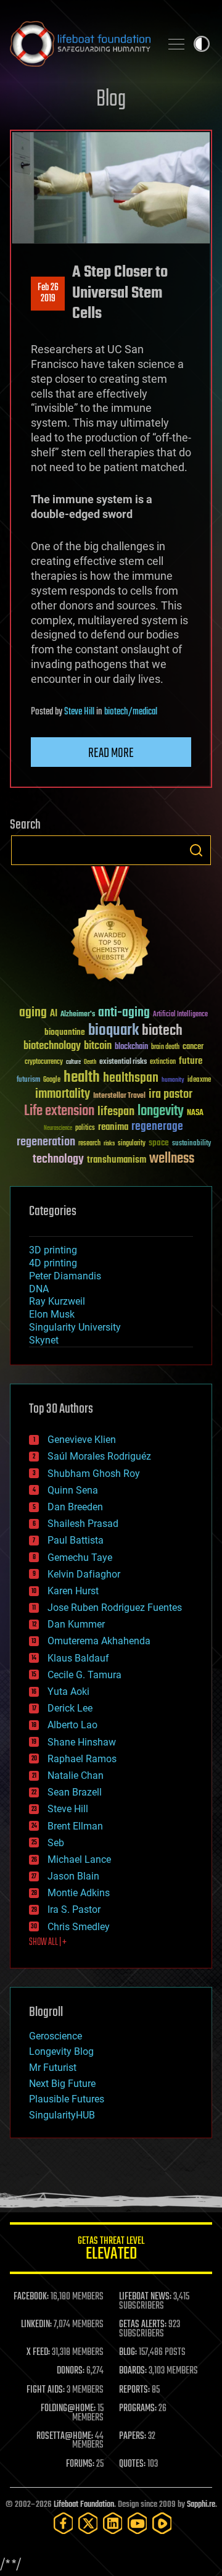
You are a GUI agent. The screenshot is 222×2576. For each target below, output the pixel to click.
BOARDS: (133, 2371)
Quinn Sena (73, 1490)
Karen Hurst (73, 1591)
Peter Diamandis (65, 1276)
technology (58, 1160)
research (89, 1144)
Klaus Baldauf (78, 1658)
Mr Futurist (53, 2068)
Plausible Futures (67, 2099)
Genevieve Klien (82, 1440)
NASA (195, 1113)
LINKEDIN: (36, 2325)
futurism (28, 1081)
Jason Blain (73, 1876)
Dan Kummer (76, 1624)
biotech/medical (131, 712)
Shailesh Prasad (83, 1524)
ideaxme (199, 1081)
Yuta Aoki (68, 1692)
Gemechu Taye (80, 1558)
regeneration (46, 1142)
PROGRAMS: (138, 2409)
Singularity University (75, 1327)
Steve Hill (79, 712)
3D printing (53, 1250)
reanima (113, 1127)
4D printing (53, 1263)
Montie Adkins (79, 1893)
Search (196, 850)
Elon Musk (52, 1314)
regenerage (157, 1127)
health (82, 1078)
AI (54, 1014)
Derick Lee (70, 1708)
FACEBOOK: (31, 2297)
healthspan (131, 1078)
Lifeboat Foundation (84, 2505)
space (159, 1143)
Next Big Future (62, 2084)
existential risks (123, 1062)
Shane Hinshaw (82, 1742)
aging (33, 1013)
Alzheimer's (78, 1015)
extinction (163, 1062)
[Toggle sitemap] (176, 44)
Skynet (44, 1340)
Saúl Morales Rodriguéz (99, 1456)
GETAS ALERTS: (143, 2325)
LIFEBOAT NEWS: (145, 2297)
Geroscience (55, 2036)
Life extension (59, 1111)
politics (85, 1128)
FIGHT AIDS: (46, 2390)
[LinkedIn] (113, 2523)
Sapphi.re (201, 2505)
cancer (193, 1047)
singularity (132, 1144)
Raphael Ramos (82, 1759)
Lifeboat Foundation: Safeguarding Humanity (80, 44)
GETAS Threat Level (111, 2250)
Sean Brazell (75, 1792)
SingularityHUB (62, 2115)
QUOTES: (132, 2464)
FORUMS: (80, 2464)
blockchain (131, 1047)
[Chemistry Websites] (111, 926)
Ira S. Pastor (74, 1909)
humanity (173, 1081)
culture (73, 1062)
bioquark (113, 1031)
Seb (56, 1843)
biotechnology (52, 1046)
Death (90, 1062)
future (191, 1061)
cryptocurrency (44, 1062)
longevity (161, 1111)
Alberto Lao (72, 1725)
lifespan (116, 1112)
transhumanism (117, 1160)
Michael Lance (79, 1859)
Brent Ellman (75, 1826)
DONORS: (71, 2371)
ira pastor (171, 1094)
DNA (39, 1289)
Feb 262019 (48, 293)
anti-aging (124, 1013)
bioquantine (65, 1032)
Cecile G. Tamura (84, 1675)
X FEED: (38, 2352)
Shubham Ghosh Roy (94, 1474)
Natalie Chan (76, 1775)
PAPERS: (133, 2436)
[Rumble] (162, 2523)
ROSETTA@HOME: (65, 2436)
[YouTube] (138, 2523)
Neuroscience (58, 1129)
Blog (111, 100)
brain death (165, 1048)
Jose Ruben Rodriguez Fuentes (115, 1608)
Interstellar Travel (119, 1096)
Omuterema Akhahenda (99, 1641)
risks (109, 1144)
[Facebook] (64, 2523)
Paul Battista (76, 1540)
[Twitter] (88, 2523)
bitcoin (98, 1046)
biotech (162, 1031)
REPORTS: (134, 2390)
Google (52, 1080)
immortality (63, 1094)
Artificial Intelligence (180, 1015)
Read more (111, 753)
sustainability (191, 1144)
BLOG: (128, 2352)
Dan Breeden (75, 1507)
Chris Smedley (79, 1927)
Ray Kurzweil (57, 1301)
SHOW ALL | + (48, 1942)
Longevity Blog (61, 2051)
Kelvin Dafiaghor (84, 1574)
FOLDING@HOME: (68, 2409)
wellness (172, 1159)
